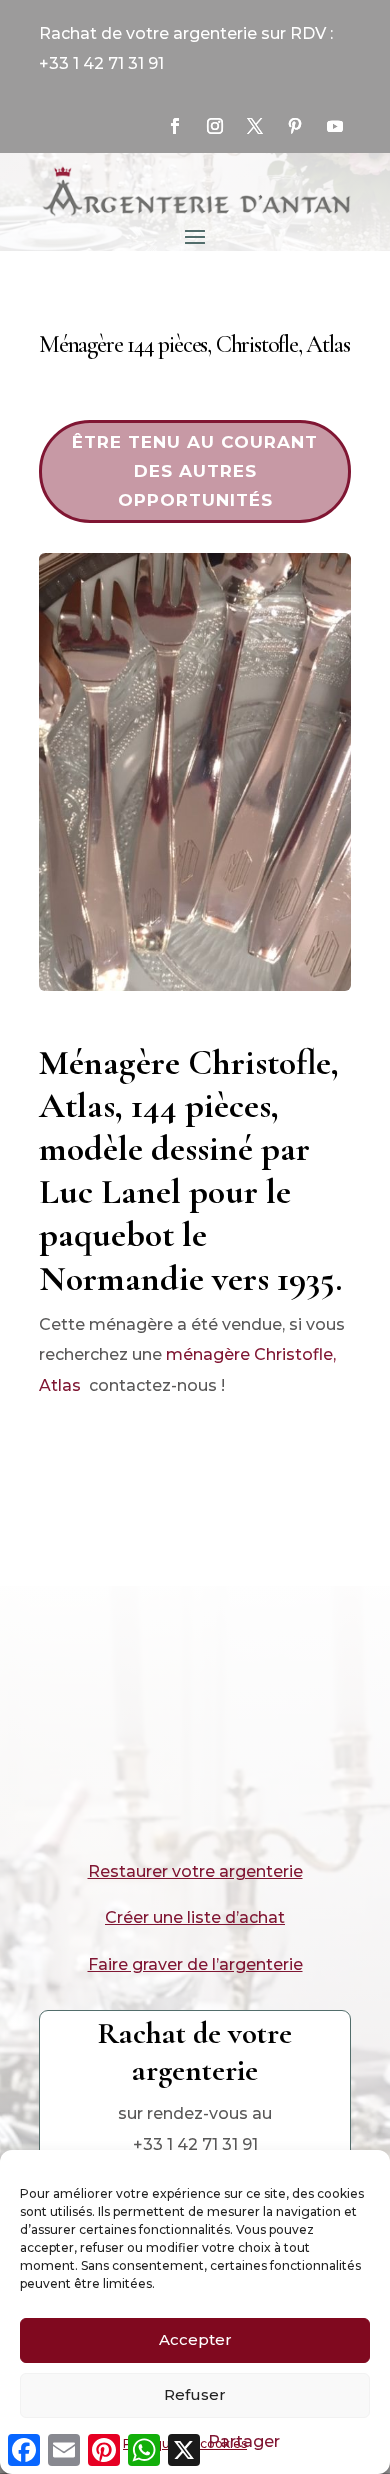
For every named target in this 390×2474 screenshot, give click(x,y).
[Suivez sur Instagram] (215, 126)
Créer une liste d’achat (195, 1917)
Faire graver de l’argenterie (195, 1964)
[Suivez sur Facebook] (175, 126)
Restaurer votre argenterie (195, 1871)
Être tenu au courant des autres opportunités (195, 471)
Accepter (195, 2339)
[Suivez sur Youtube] (335, 126)
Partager (244, 2441)
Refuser (195, 2394)
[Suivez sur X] (255, 126)
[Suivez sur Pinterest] (295, 126)
